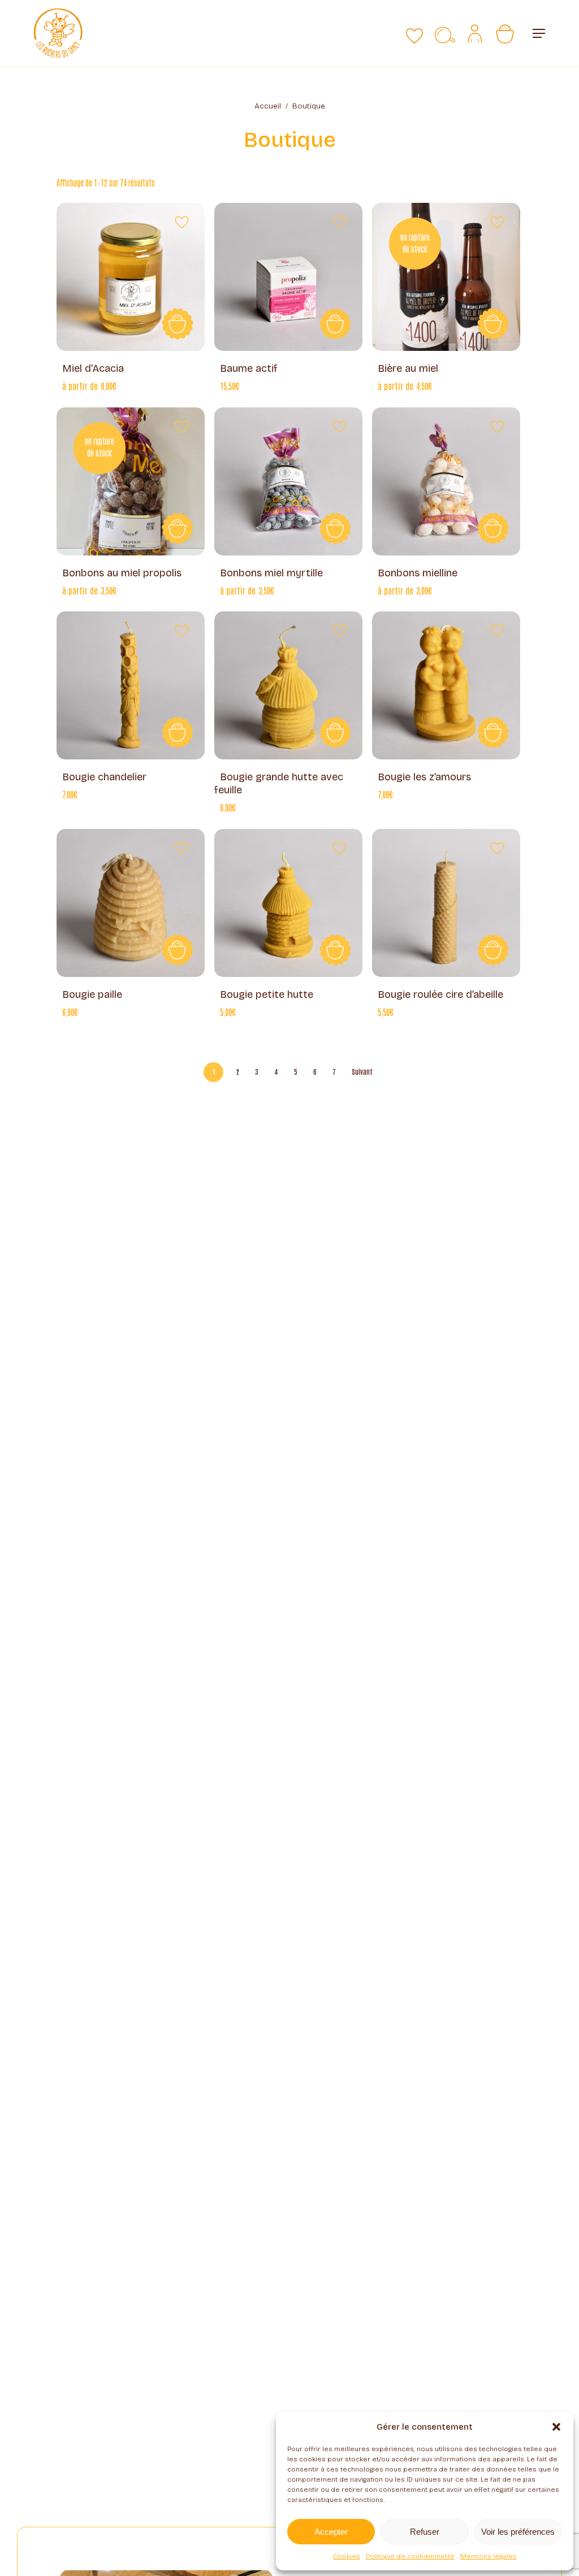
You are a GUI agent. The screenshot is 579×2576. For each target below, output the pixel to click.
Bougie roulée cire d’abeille (440, 994)
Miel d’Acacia (93, 368)
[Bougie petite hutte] (288, 903)
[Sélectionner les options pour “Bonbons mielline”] (493, 528)
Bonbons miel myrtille (271, 573)
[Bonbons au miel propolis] (131, 481)
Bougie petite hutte (267, 994)
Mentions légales (489, 2556)
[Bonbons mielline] (446, 481)
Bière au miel (408, 368)
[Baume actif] (288, 277)
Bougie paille (92, 994)
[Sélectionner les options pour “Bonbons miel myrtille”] (335, 528)
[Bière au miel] (446, 277)
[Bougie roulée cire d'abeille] (446, 903)
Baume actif (249, 368)
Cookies (347, 2556)
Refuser (425, 2532)
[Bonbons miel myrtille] (288, 481)
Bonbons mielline (418, 573)
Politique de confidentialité (410, 2556)
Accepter (331, 2532)
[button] (556, 2427)
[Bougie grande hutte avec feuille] (288, 685)
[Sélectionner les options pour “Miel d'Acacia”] (178, 324)
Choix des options (493, 324)
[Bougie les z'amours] (446, 685)
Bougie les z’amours (424, 777)
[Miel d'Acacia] (131, 277)
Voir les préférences (518, 2532)
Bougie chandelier (104, 777)
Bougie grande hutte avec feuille (279, 783)
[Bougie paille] (131, 903)
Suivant (362, 1071)
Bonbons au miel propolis (122, 573)
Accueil (268, 106)
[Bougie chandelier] (131, 685)
